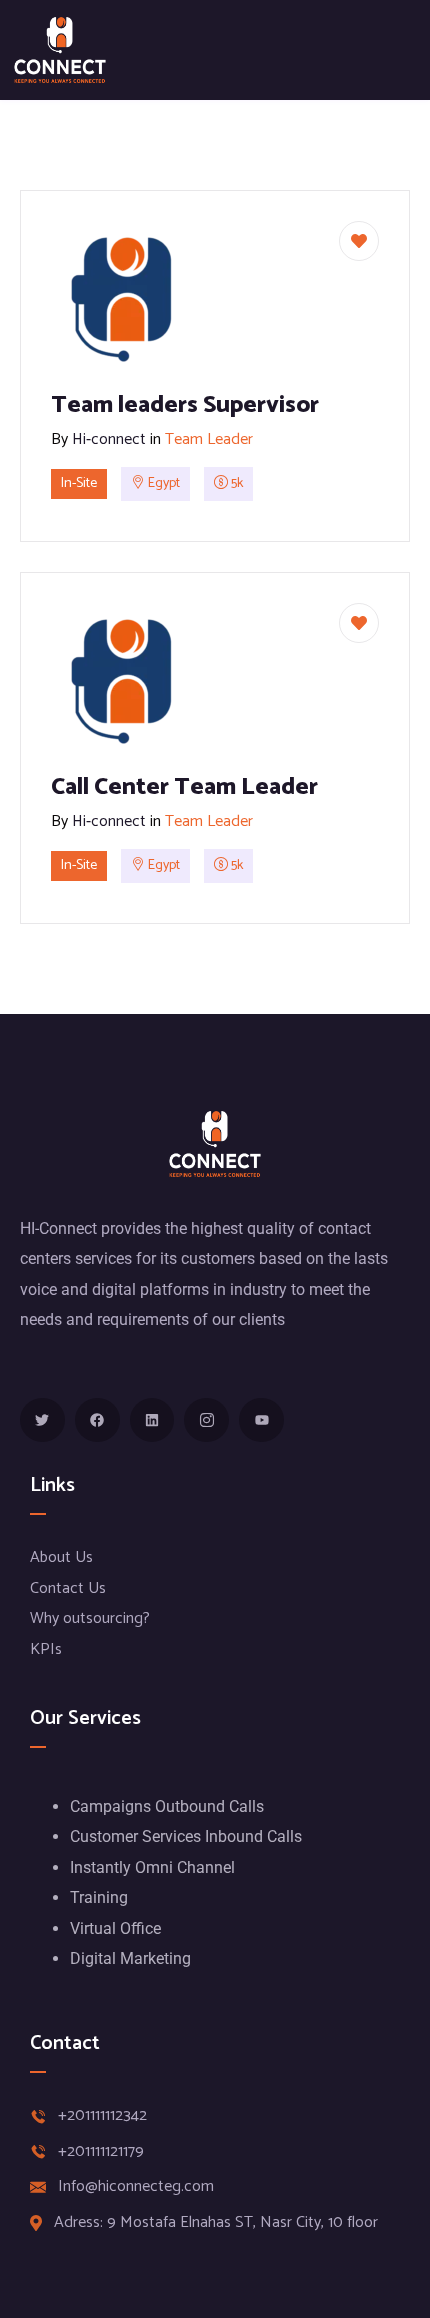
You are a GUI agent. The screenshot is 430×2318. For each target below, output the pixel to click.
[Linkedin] (152, 1420)
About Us (61, 1557)
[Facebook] (97, 1420)
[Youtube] (261, 1420)
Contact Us (68, 1588)
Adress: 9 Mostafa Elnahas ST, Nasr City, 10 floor (216, 2223)
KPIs (46, 1649)
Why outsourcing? (90, 1618)
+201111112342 (102, 2116)
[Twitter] (42, 1420)
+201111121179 (101, 2152)
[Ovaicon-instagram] (206, 1420)
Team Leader (209, 439)
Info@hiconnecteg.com (136, 2187)
